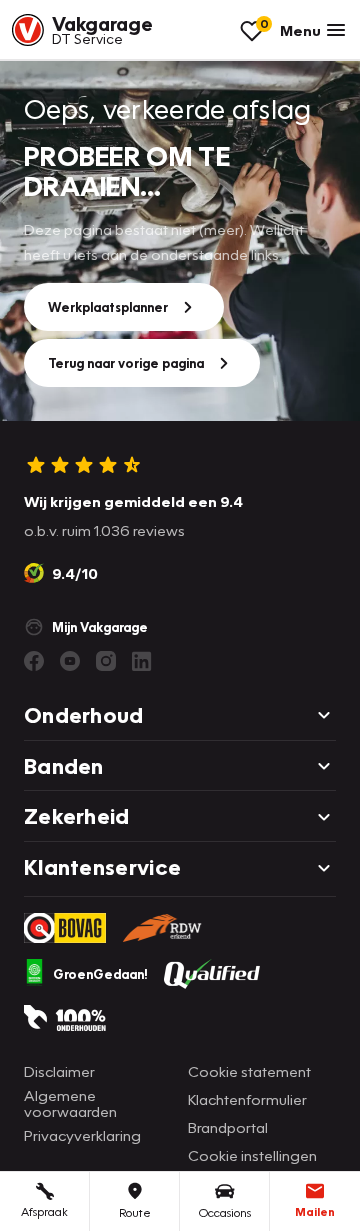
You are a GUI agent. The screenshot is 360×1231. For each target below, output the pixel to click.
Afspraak (44, 1211)
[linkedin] (142, 661)
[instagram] (106, 661)
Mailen (315, 1211)
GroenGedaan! (100, 974)
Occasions (225, 1212)
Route (135, 1212)
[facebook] (34, 661)
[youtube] (70, 661)
